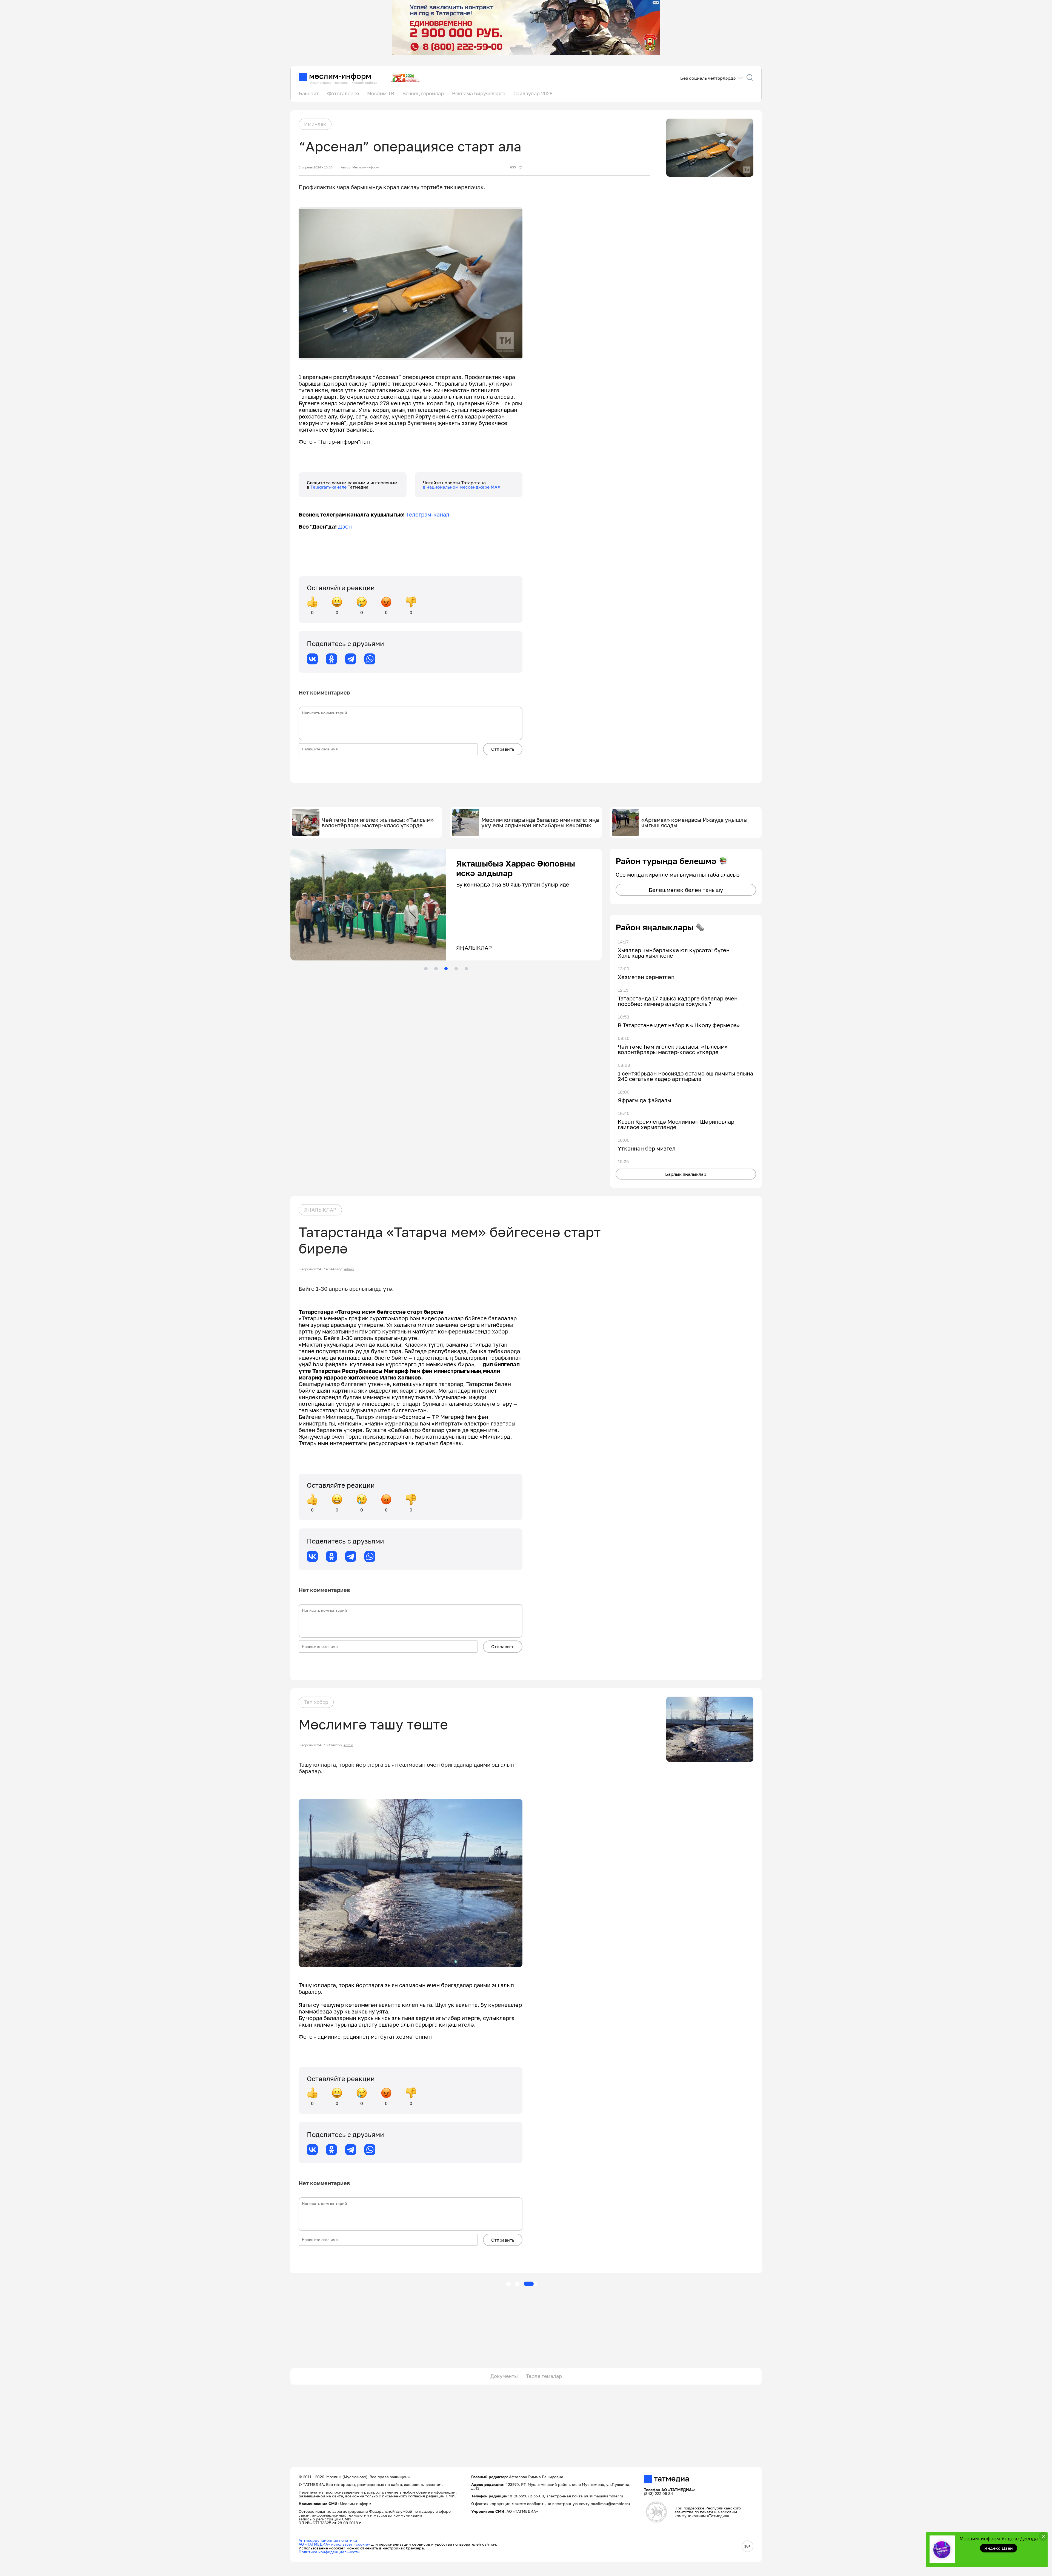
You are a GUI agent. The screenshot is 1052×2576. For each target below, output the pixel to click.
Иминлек (315, 124)
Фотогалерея (343, 93)
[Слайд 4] (456, 969)
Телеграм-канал (428, 514)
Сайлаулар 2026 (533, 93)
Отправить (503, 749)
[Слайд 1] (426, 969)
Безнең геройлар (423, 93)
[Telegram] (351, 659)
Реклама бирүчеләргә (479, 93)
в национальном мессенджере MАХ (462, 487)
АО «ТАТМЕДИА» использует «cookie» (334, 2544)
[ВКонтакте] (312, 659)
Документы (504, 2376)
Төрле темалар (544, 2376)
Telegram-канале (329, 487)
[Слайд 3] (446, 969)
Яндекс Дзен (999, 2548)
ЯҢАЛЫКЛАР (320, 1210)
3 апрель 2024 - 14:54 (316, 1269)
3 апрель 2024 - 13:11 (315, 1745)
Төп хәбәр (316, 1702)
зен (347, 526)
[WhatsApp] (370, 659)
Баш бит (309, 93)
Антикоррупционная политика (328, 2540)
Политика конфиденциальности (329, 2552)
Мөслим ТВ (381, 93)
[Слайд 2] (436, 969)
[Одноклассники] (331, 659)
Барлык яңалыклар (686, 1174)
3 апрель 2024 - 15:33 (316, 167)
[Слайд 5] (466, 969)
